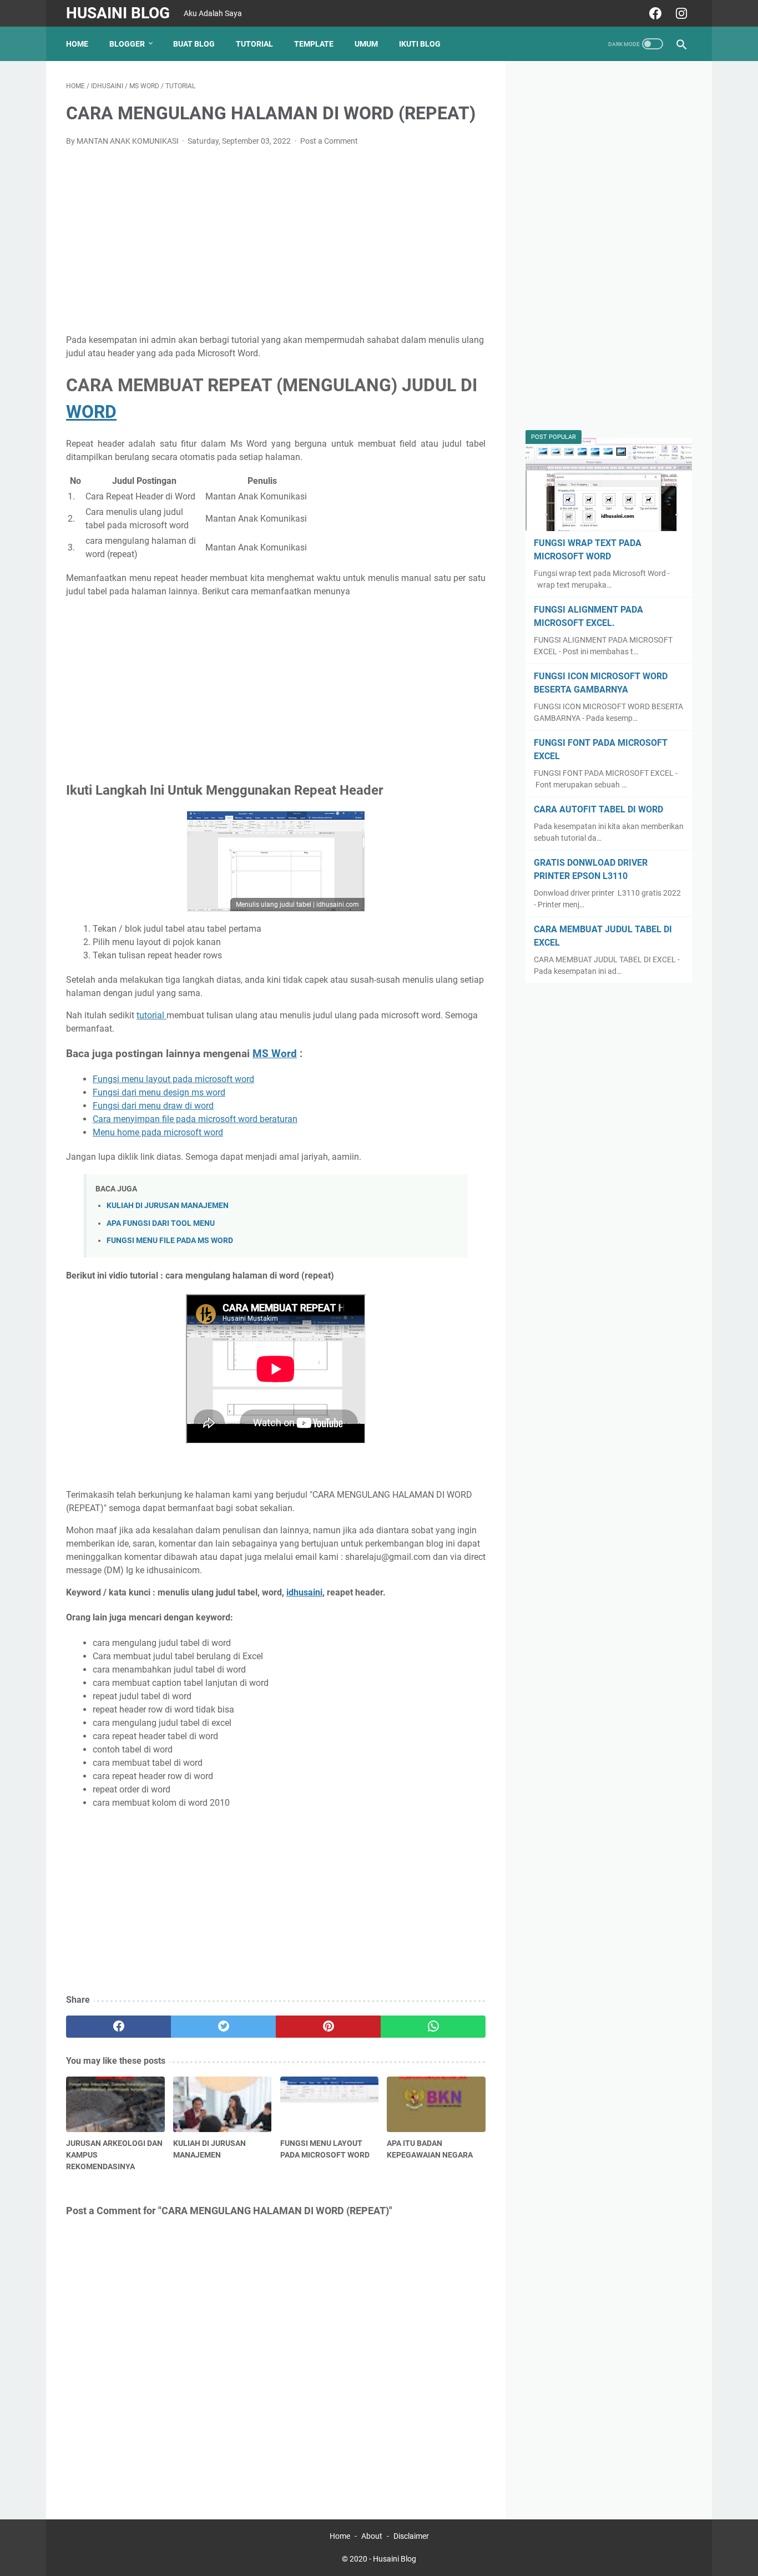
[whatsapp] (433, 2027)
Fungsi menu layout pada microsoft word (173, 1079)
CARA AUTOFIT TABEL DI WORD (598, 809)
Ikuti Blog (420, 44)
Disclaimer (411, 2536)
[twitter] (223, 2027)
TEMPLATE (314, 44)
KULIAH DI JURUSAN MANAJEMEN (168, 1206)
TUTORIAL (254, 44)
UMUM (366, 44)
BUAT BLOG (194, 44)
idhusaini (304, 1592)
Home (77, 44)
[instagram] (680, 13)
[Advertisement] (276, 239)
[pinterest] (328, 2027)
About (372, 2536)
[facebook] (654, 13)
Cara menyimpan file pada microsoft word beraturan (195, 1119)
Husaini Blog (118, 13)
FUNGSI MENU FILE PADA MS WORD (170, 1241)
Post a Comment (329, 141)
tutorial (151, 1015)
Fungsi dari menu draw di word (153, 1106)
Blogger (127, 44)
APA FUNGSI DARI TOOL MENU (161, 1223)
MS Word (275, 1054)
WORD (91, 412)
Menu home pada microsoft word (158, 1132)
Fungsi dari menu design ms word (159, 1092)
